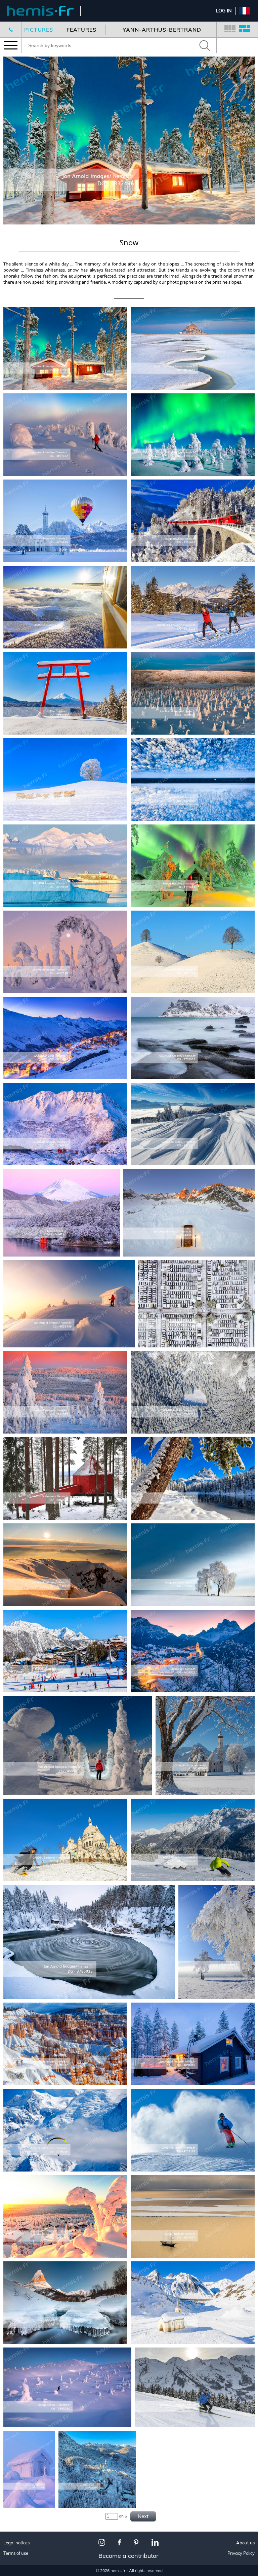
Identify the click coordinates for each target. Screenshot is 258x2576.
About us (245, 2543)
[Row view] (244, 30)
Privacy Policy (241, 2553)
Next (143, 2516)
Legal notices (16, 2543)
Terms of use (16, 2553)
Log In (224, 11)
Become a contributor (128, 2556)
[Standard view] (230, 30)
